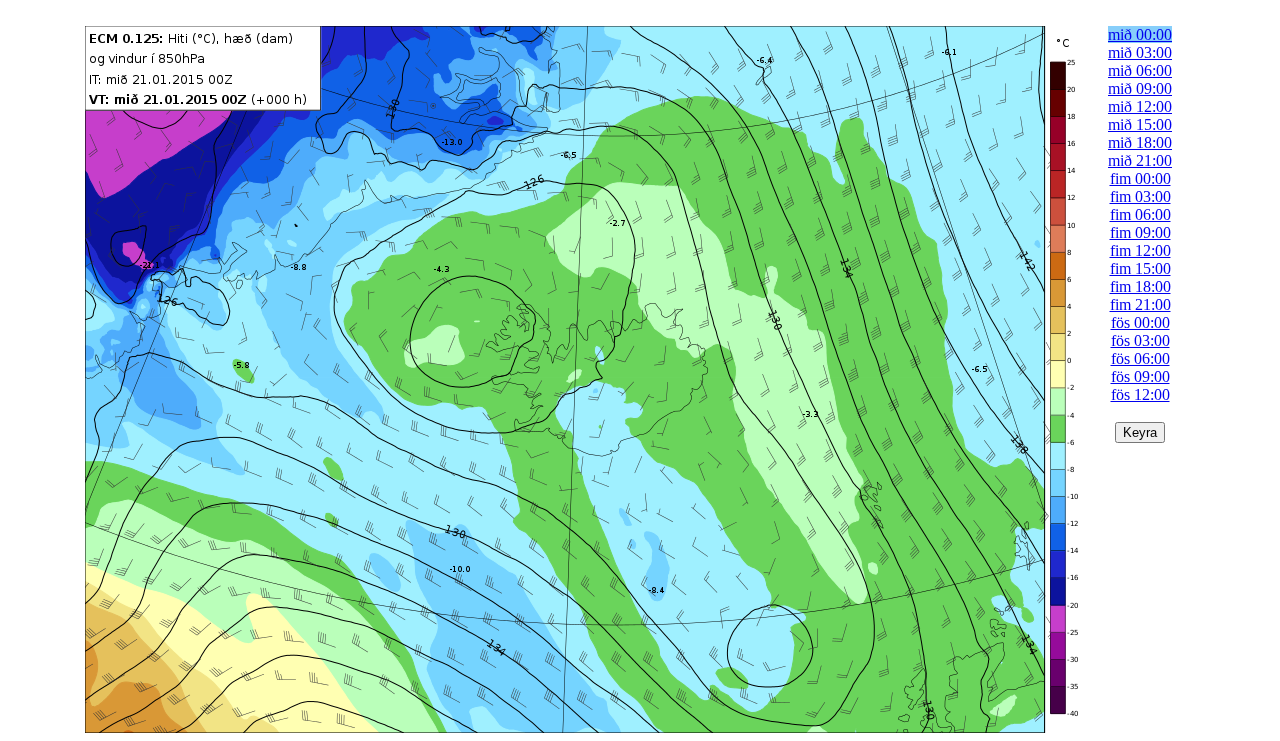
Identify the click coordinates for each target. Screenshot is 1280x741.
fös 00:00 (1140, 322)
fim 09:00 (1140, 232)
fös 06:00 (1140, 358)
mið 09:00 (1140, 88)
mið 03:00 (1140, 52)
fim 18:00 (1140, 286)
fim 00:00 (1140, 178)
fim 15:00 (1140, 268)
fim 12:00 (1140, 250)
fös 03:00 (1140, 340)
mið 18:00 (1140, 142)
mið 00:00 (1140, 34)
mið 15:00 (1140, 124)
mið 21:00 (1140, 160)
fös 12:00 (1140, 394)
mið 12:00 (1140, 106)
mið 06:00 (1140, 70)
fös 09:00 (1140, 376)
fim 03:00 (1140, 196)
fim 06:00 (1140, 214)
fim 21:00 (1140, 304)
